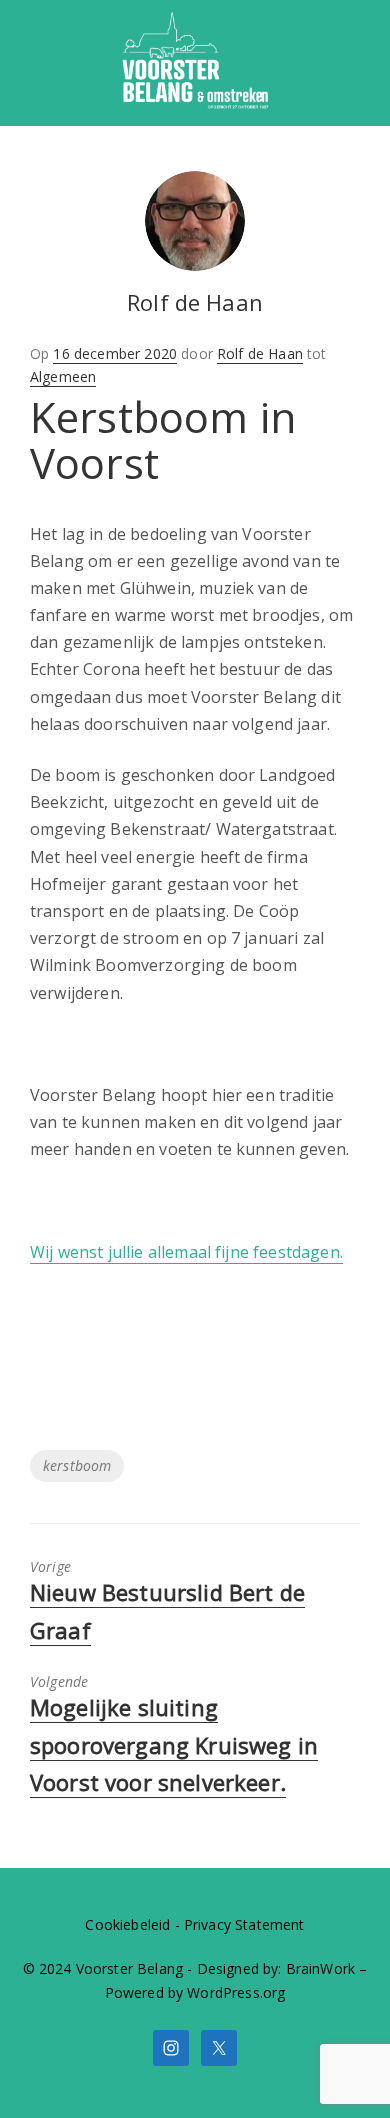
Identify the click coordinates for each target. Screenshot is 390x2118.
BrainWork (320, 1968)
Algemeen (63, 376)
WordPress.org (236, 1992)
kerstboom (77, 1465)
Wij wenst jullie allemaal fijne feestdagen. (186, 1252)
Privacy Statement (244, 1924)
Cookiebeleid (127, 1924)
